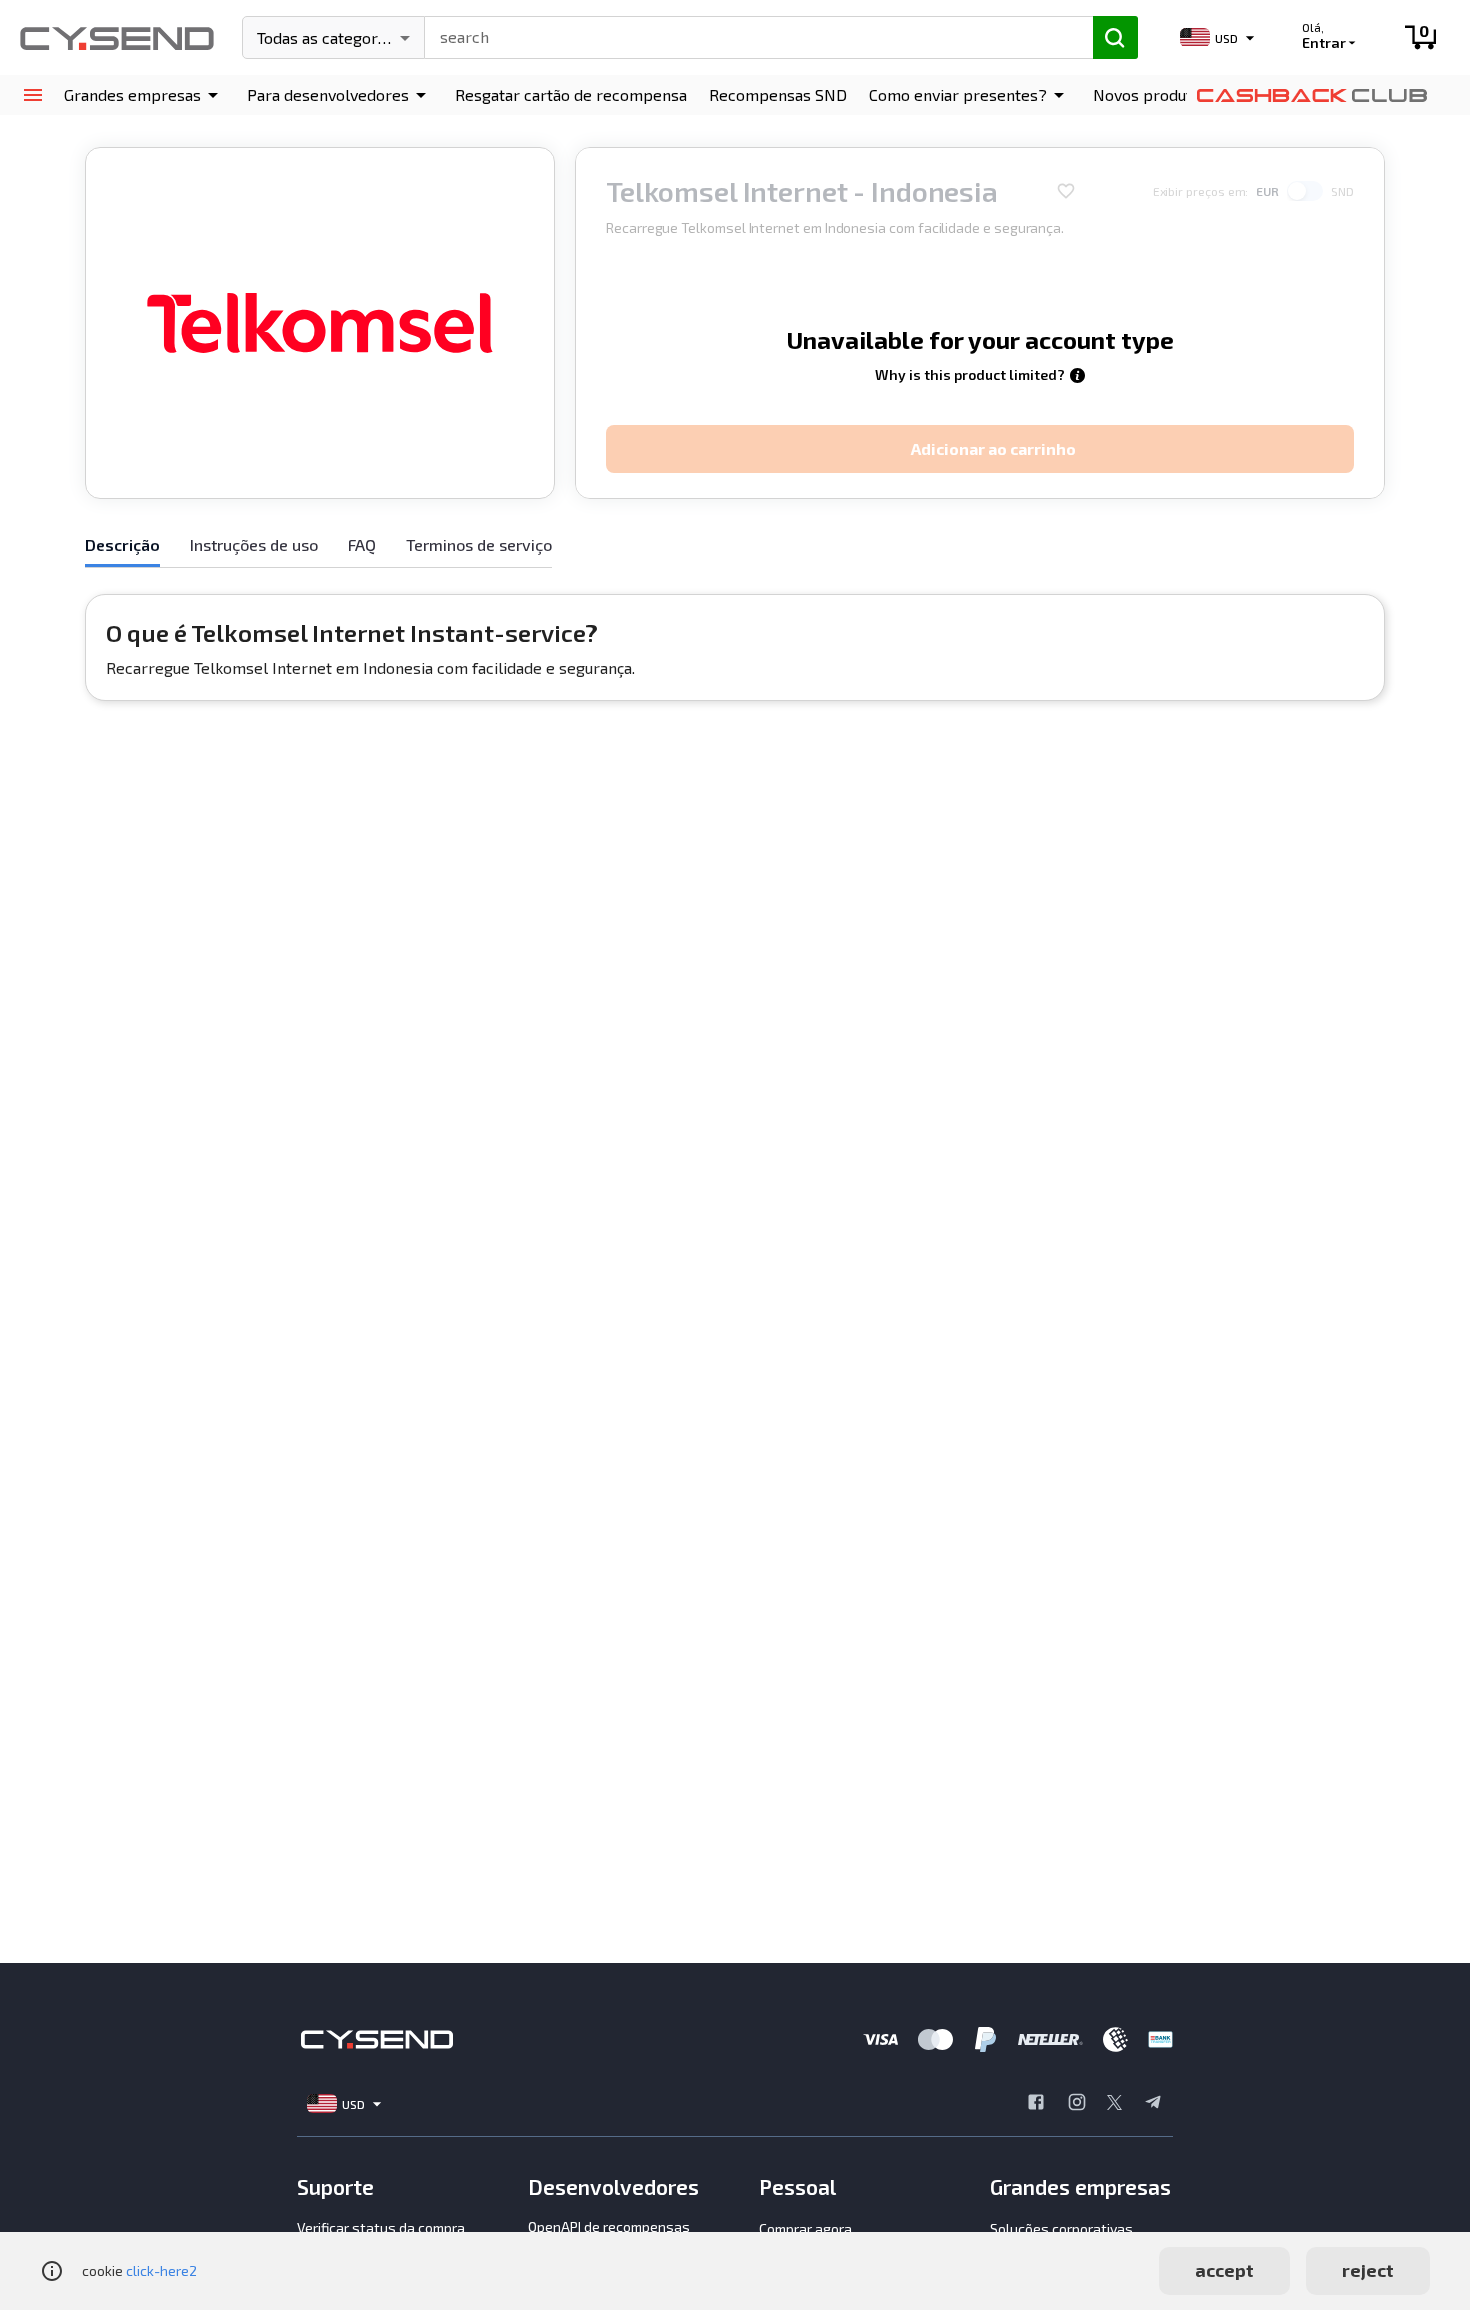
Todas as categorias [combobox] (327, 37)
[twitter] (1114, 2104)
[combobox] (750, 35)
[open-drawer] (32, 95)
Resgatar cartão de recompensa (571, 94)
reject (1368, 2270)
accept (1224, 2270)
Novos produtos (1151, 94)
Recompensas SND (778, 94)
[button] (144, 95)
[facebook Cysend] (1036, 2104)
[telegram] (1153, 2104)
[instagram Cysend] (1077, 2104)
